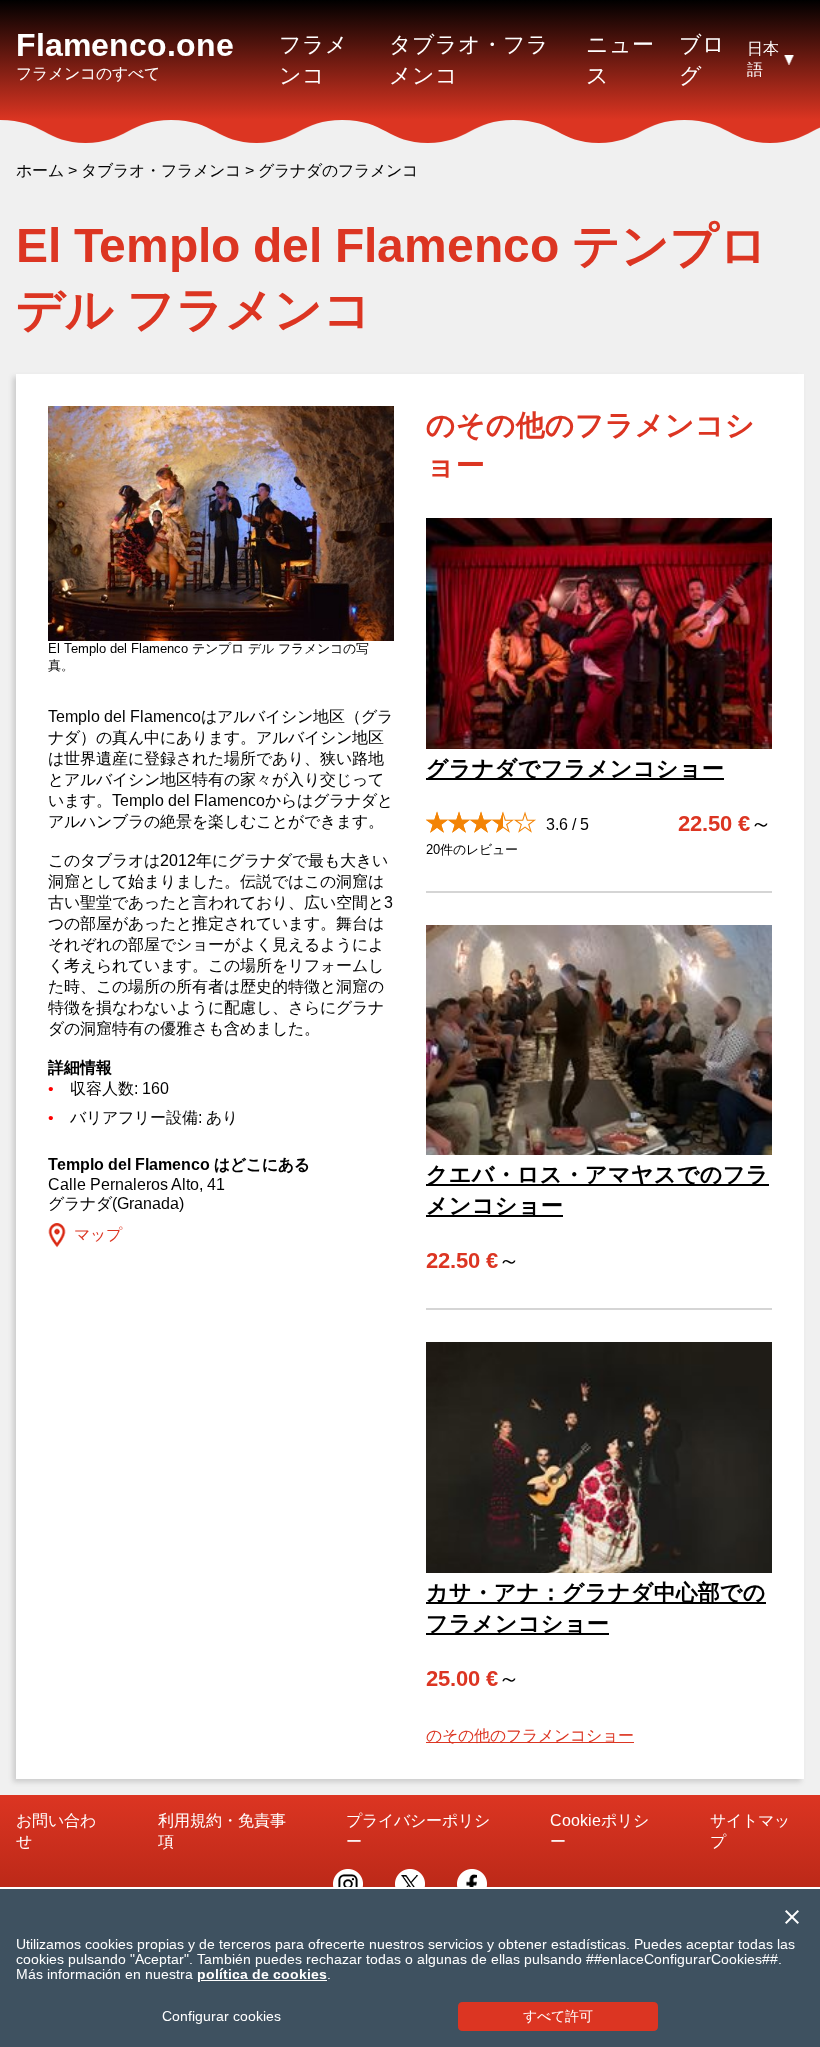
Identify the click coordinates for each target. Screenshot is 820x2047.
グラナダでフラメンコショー (575, 768)
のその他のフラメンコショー (530, 1735)
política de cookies (262, 1974)
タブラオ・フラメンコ (161, 170)
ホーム (40, 170)
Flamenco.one (125, 45)
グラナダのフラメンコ (338, 170)
